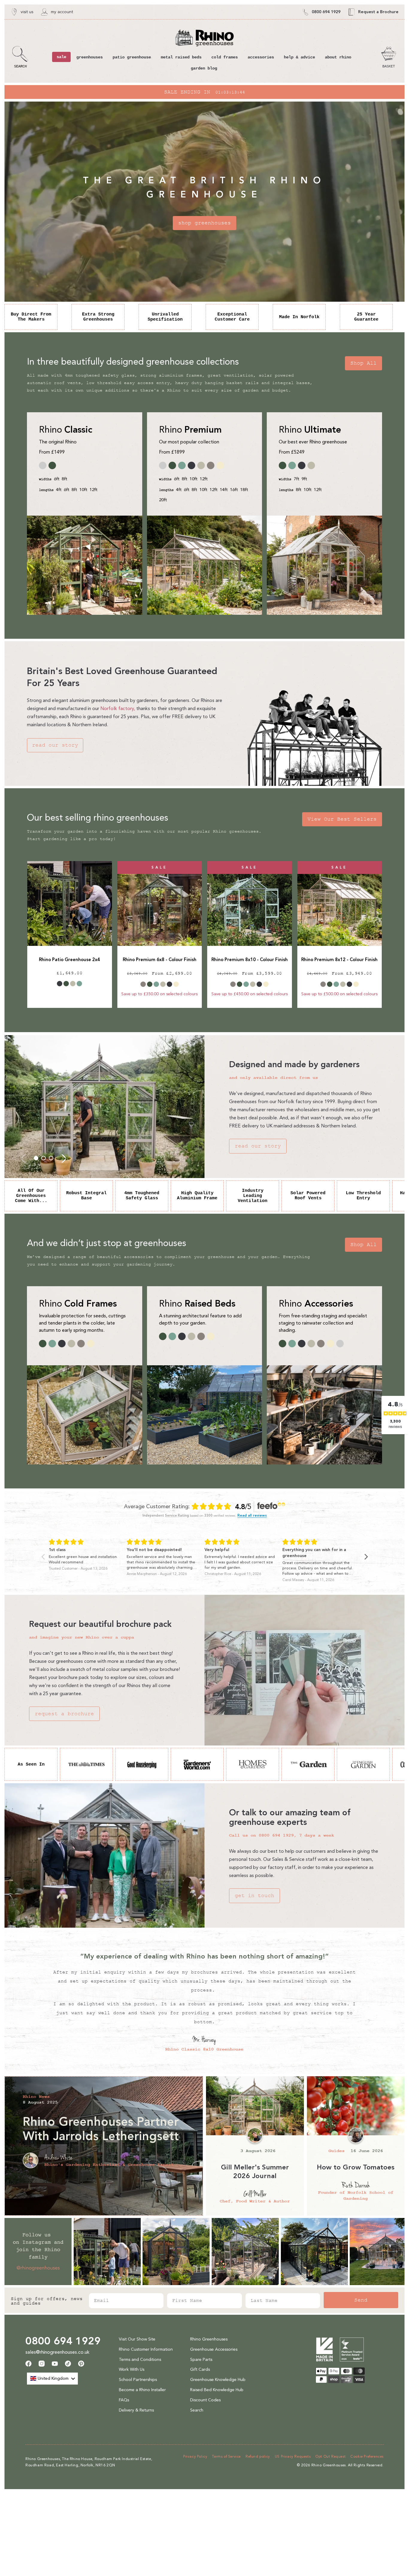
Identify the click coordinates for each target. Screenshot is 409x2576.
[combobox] (52, 2379)
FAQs (124, 2400)
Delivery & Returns (136, 2410)
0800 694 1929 (63, 2341)
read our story (55, 745)
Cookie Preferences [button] (367, 2456)
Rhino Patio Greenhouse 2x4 (69, 960)
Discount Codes (205, 2400)
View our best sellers (342, 819)
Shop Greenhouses (205, 223)
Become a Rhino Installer (142, 2390)
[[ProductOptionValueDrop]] (60, 984)
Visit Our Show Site (137, 2339)
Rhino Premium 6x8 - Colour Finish (160, 960)
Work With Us (132, 2369)
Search (197, 2410)
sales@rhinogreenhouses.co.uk (57, 2352)
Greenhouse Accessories (214, 2349)
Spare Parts (201, 2360)
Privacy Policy (195, 2456)
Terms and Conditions (140, 2360)
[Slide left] (24, 1158)
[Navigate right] (366, 1557)
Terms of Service (226, 2456)
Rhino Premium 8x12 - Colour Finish (339, 960)
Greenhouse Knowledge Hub (218, 2380)
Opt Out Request (330, 2456)
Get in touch (255, 1896)
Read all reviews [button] (252, 1516)
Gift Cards (200, 2369)
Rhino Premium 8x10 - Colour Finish (250, 960)
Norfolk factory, (118, 708)
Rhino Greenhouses (209, 2339)
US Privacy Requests (293, 2456)
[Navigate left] (43, 1557)
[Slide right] (64, 1158)
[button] (20, 57)
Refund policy (258, 2456)
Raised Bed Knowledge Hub (217, 2390)
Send (361, 2300)
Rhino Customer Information (146, 2349)
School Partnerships (138, 2380)
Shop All (363, 363)
